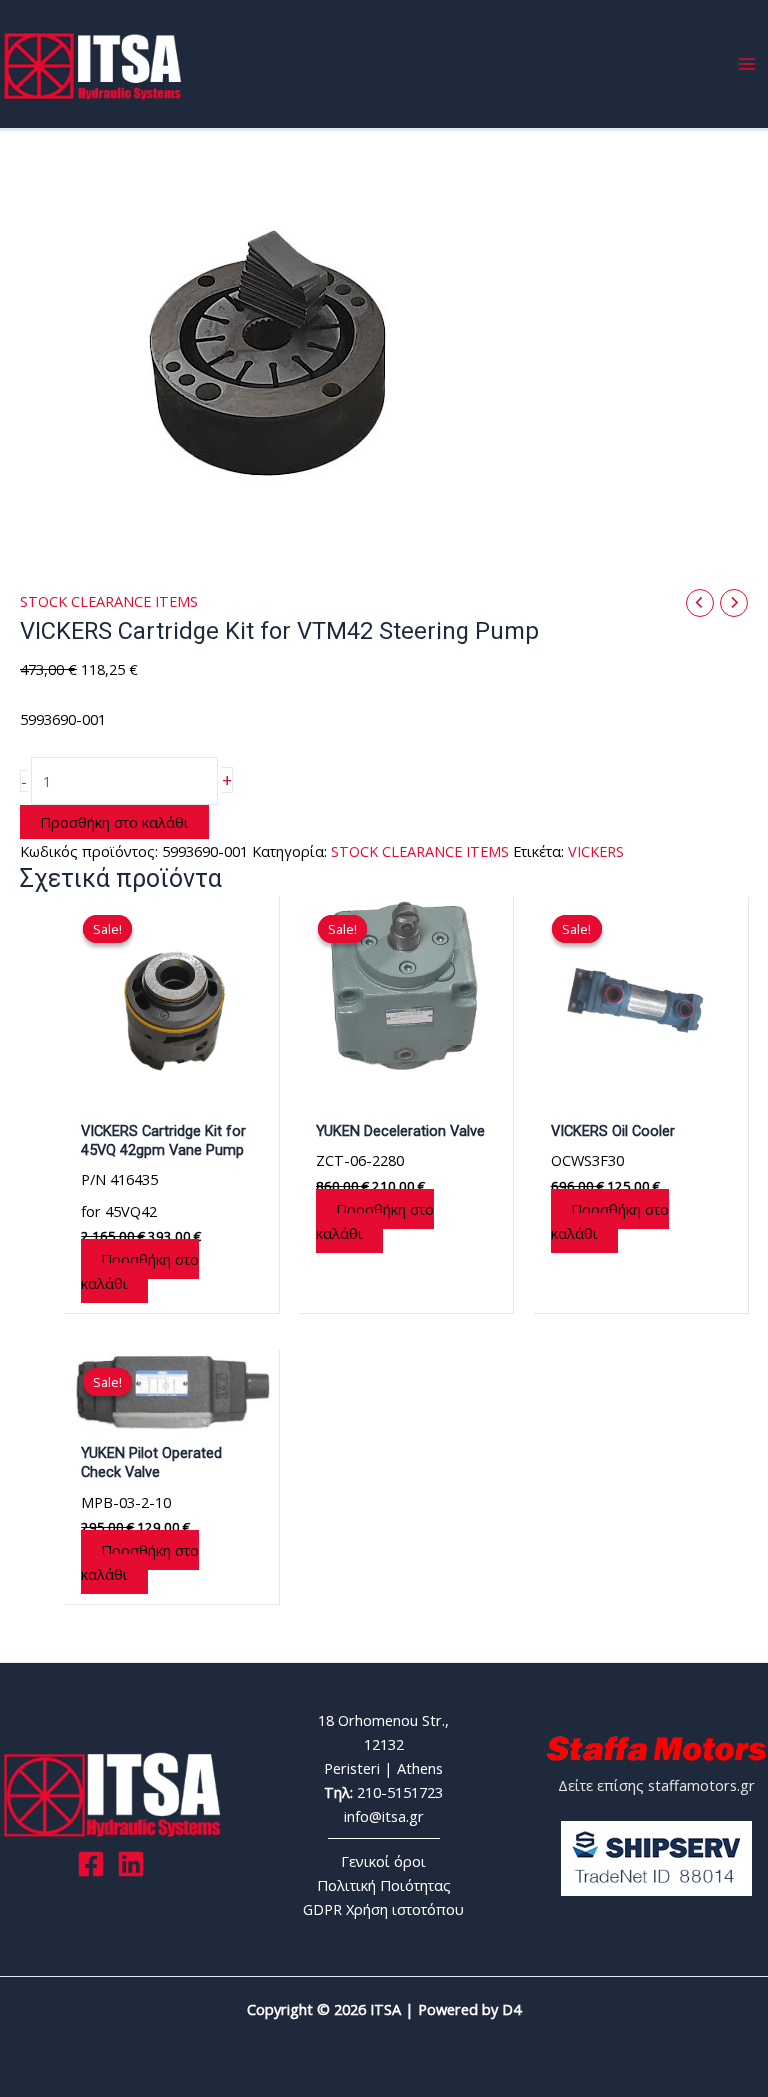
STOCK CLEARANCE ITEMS (109, 601)
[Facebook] (91, 1864)
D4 (511, 2009)
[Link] (131, 1864)
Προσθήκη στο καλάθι (114, 822)
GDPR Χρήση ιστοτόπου (383, 1909)
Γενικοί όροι (383, 1861)
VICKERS (596, 851)
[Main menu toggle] (747, 64)
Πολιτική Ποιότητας (384, 1885)
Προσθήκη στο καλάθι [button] (140, 1271)
